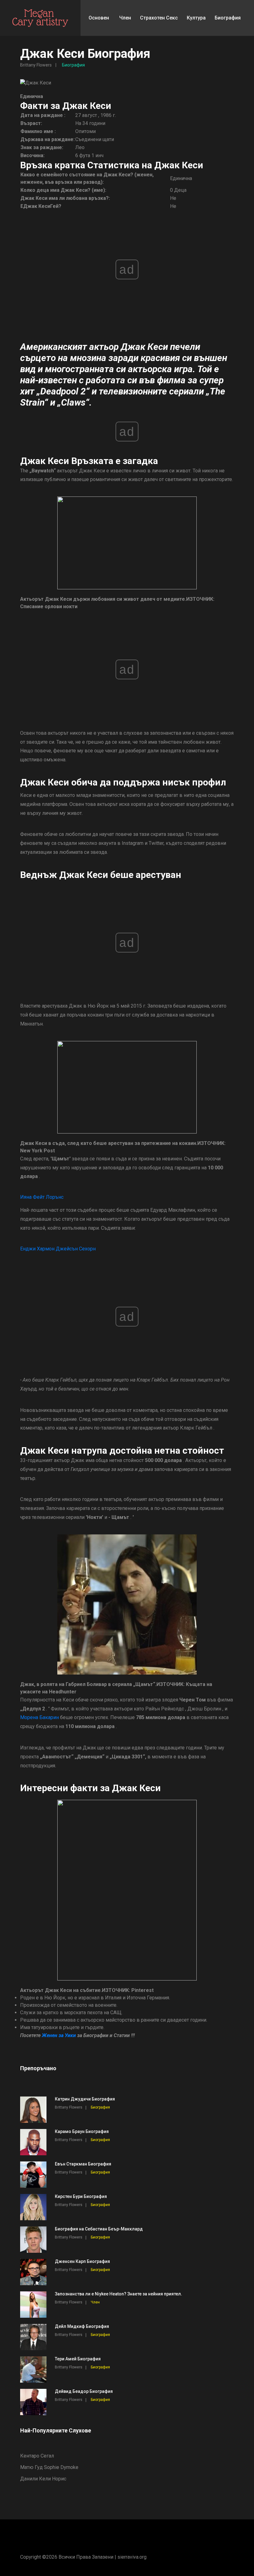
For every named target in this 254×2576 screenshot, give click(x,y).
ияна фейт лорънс (42, 1197)
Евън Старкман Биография (83, 2164)
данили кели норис (43, 2479)
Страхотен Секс (159, 18)
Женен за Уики (59, 2035)
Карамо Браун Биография (82, 2131)
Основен (99, 18)
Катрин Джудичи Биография (85, 2099)
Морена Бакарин (39, 1717)
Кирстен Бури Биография (81, 2196)
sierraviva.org (132, 2557)
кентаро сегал (37, 2456)
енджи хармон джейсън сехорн (58, 1249)
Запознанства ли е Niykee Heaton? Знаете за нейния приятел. (118, 2294)
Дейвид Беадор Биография (84, 2391)
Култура (196, 18)
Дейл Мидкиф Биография (82, 2326)
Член (125, 18)
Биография (228, 18)
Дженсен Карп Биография (82, 2261)
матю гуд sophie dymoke (49, 2467)
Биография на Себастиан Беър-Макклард (99, 2229)
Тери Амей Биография (78, 2359)
